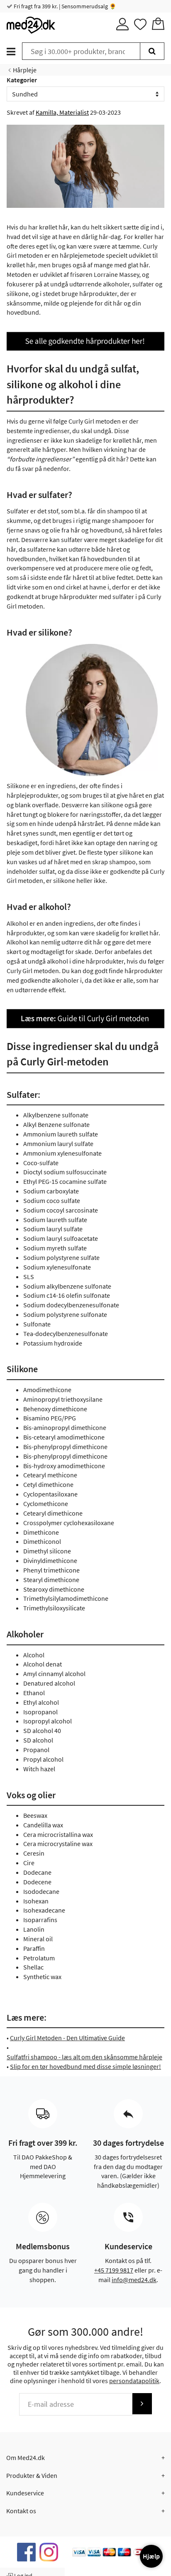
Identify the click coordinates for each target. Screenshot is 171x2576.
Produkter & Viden (32, 2475)
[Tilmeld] (142, 2404)
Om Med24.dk (26, 2458)
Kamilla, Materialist (62, 112)
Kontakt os (21, 2511)
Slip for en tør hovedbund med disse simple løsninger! (85, 2066)
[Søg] (152, 51)
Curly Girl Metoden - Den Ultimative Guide (67, 2038)
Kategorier (22, 80)
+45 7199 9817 (114, 2270)
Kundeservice (25, 2493)
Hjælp (151, 2556)
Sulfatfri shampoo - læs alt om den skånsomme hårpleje (84, 2057)
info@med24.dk (134, 2280)
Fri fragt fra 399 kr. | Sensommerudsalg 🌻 (64, 6)
